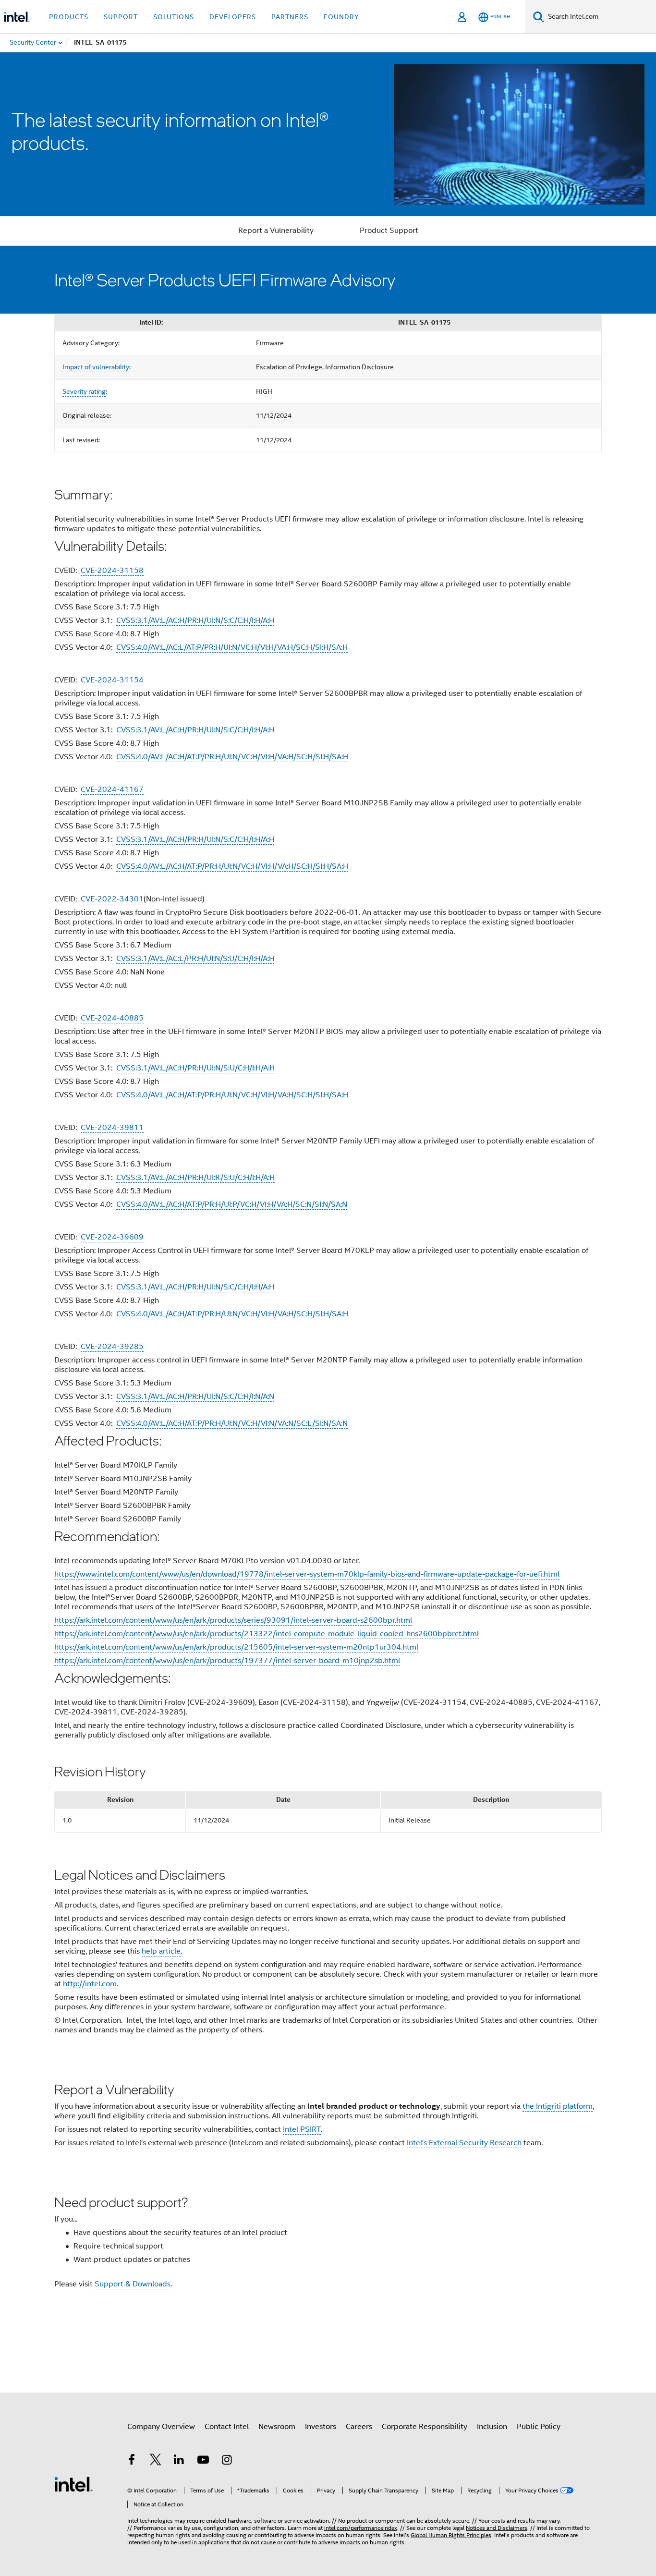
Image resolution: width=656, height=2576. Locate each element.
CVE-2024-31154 (112, 680)
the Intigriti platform (558, 2106)
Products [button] (69, 17)
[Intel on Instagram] (227, 2461)
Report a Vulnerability (276, 231)
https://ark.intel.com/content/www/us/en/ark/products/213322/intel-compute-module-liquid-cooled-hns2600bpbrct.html (267, 1634)
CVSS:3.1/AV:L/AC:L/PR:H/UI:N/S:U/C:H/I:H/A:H (195, 959)
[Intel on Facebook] (132, 2461)
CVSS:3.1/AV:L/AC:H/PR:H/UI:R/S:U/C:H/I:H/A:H (195, 1178)
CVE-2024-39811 (112, 1128)
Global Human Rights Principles (451, 2535)
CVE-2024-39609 (112, 1237)
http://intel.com (90, 1984)
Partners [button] (290, 17)
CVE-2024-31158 (112, 571)
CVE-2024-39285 (112, 1347)
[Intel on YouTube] (203, 2461)
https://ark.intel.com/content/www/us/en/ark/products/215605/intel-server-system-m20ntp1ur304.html (236, 1647)
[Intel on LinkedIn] (179, 2461)
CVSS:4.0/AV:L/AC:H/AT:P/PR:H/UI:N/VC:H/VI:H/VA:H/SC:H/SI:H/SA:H (232, 757)
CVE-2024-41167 (112, 790)
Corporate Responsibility (425, 2427)
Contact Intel (227, 2427)
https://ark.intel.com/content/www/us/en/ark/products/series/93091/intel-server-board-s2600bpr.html (233, 1620)
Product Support (389, 231)
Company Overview (161, 2427)
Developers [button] (233, 17)
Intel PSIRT (302, 2129)
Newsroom (277, 2427)
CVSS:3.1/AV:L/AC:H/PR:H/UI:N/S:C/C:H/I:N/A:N (195, 1397)
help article (161, 1951)
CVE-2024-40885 (112, 1018)
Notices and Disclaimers (497, 2528)
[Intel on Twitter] (156, 2461)
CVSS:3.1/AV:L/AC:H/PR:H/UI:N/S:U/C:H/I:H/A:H (195, 1068)
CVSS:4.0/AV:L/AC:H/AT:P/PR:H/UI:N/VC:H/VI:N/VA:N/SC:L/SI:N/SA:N (232, 1423)
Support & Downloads (133, 2284)
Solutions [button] (174, 17)
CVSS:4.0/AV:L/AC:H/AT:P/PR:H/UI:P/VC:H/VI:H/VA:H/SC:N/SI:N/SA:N (232, 1204)
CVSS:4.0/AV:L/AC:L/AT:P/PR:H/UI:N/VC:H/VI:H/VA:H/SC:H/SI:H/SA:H (232, 647)
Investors (321, 2427)
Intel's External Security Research (464, 2143)
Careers (359, 2427)
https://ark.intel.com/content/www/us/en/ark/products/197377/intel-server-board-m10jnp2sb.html (227, 1661)
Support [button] (121, 17)
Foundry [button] (341, 17)
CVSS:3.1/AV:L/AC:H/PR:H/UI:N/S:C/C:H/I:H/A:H (195, 620)
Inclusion (492, 2427)
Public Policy (539, 2427)
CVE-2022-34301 (112, 899)
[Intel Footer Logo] (73, 2484)
